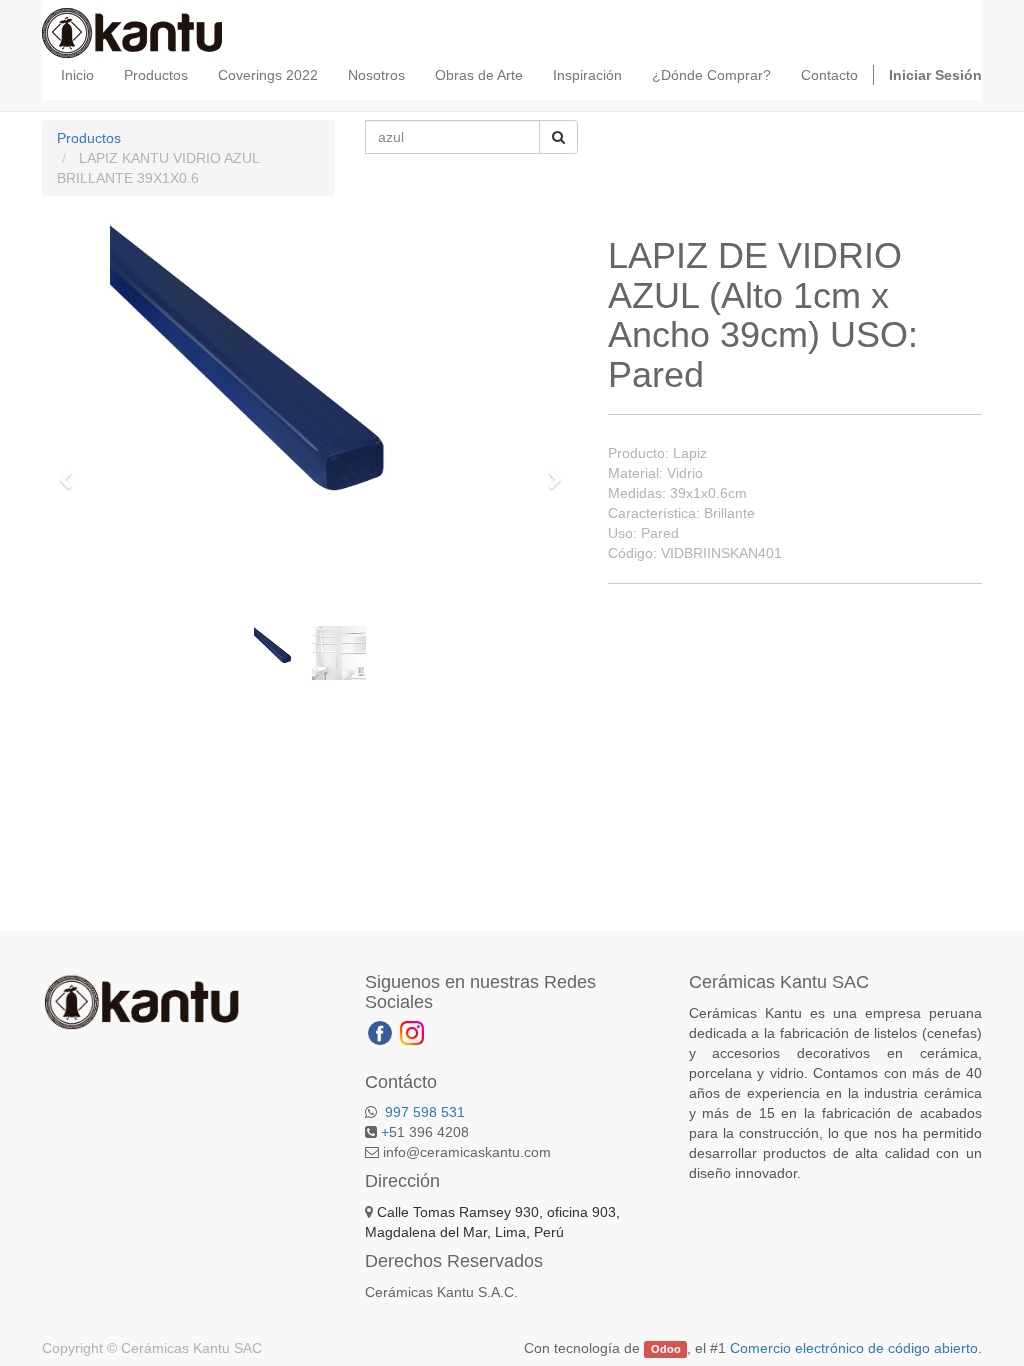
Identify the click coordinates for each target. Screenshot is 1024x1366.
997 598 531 (423, 1112)
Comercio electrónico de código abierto (854, 1348)
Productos (89, 138)
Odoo (666, 1349)
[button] (72, 471)
